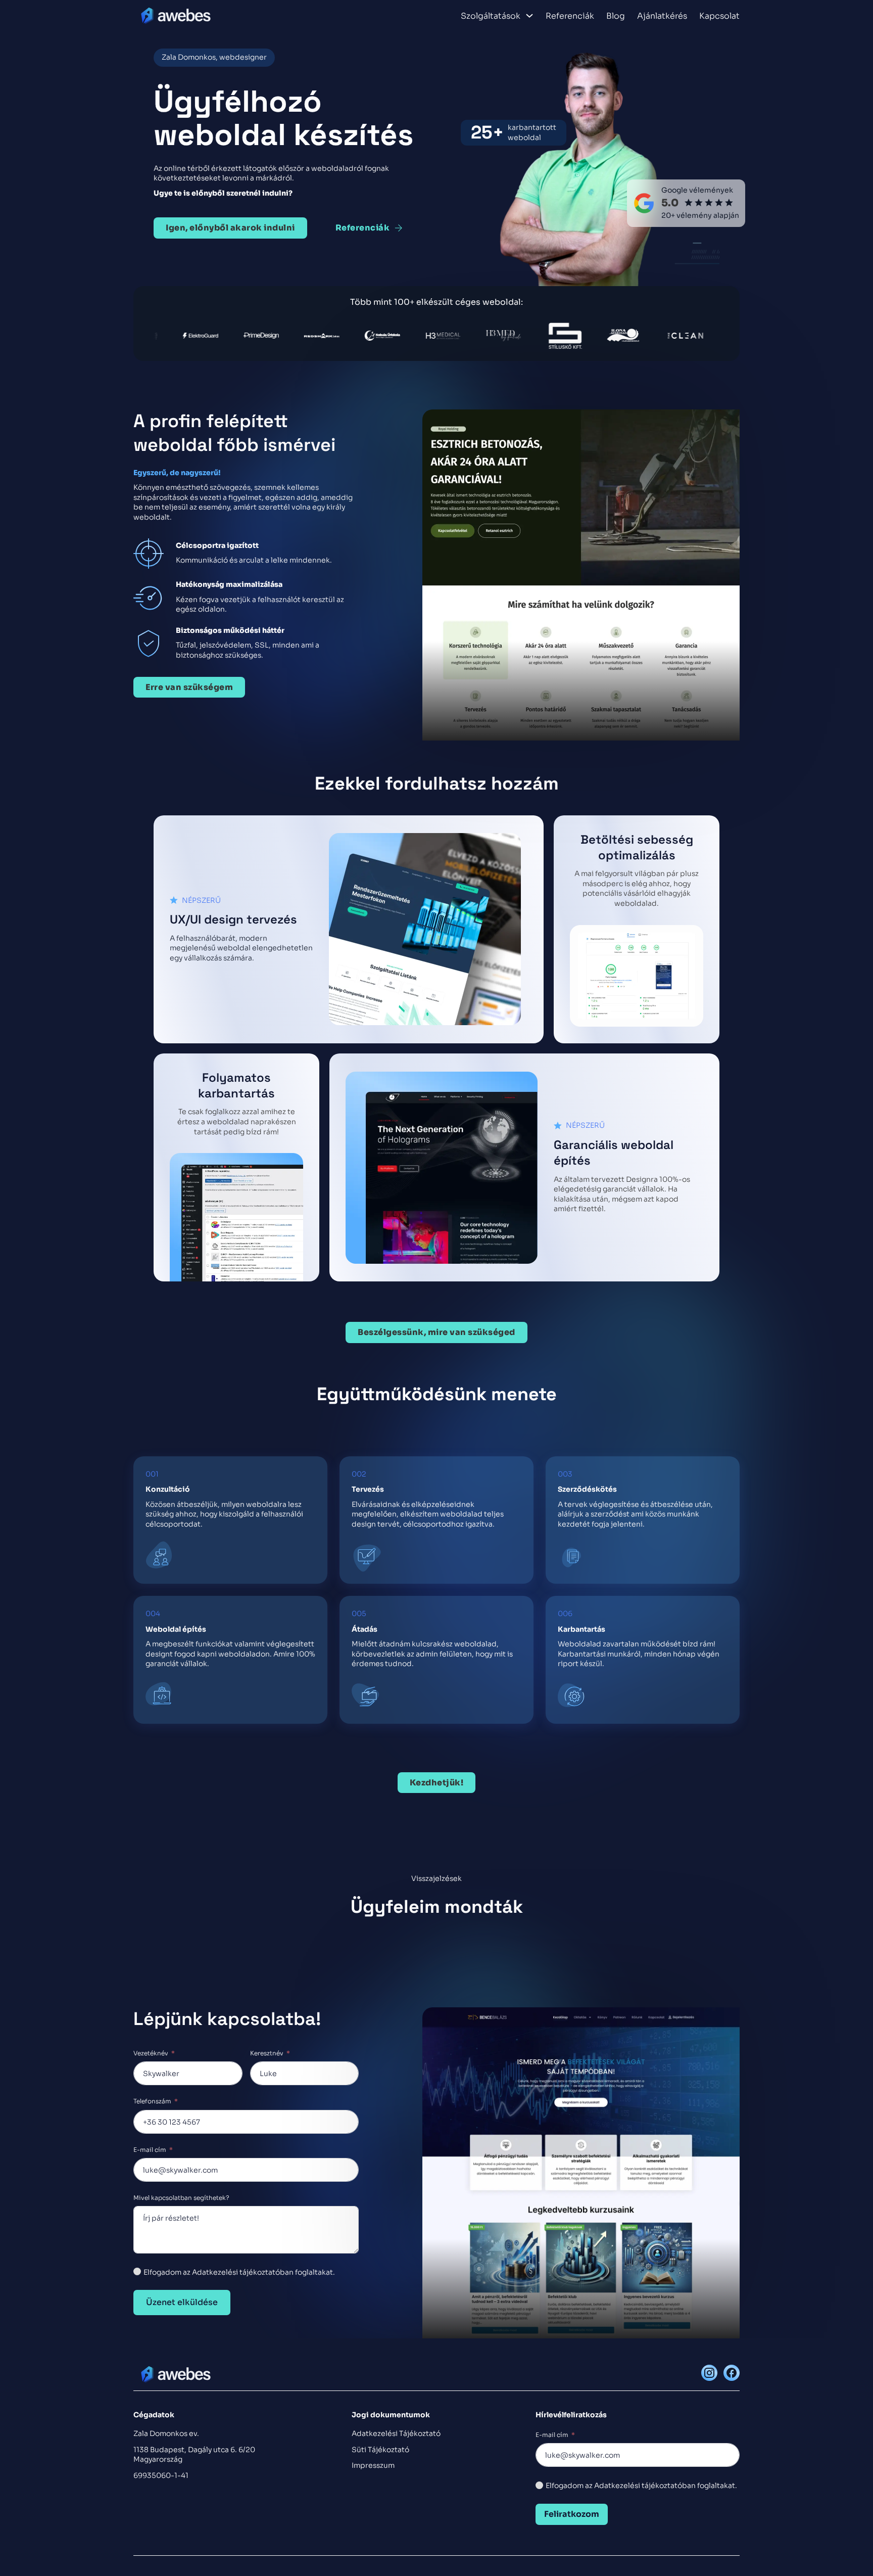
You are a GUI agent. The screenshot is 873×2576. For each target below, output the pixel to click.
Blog (616, 16)
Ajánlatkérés (662, 16)
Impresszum (373, 2465)
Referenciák (570, 16)
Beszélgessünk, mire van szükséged (437, 1332)
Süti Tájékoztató (380, 2450)
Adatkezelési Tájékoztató (396, 2433)
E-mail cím (150, 2150)
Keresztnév (267, 2053)
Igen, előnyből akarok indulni (230, 228)
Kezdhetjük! (437, 1783)
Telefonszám (152, 2101)
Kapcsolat (719, 16)
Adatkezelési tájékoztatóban (645, 2486)
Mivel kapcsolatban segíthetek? (181, 2198)
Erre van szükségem (189, 687)
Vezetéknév (151, 2053)
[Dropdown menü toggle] (529, 16)
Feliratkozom (572, 2514)
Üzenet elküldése (182, 2302)
